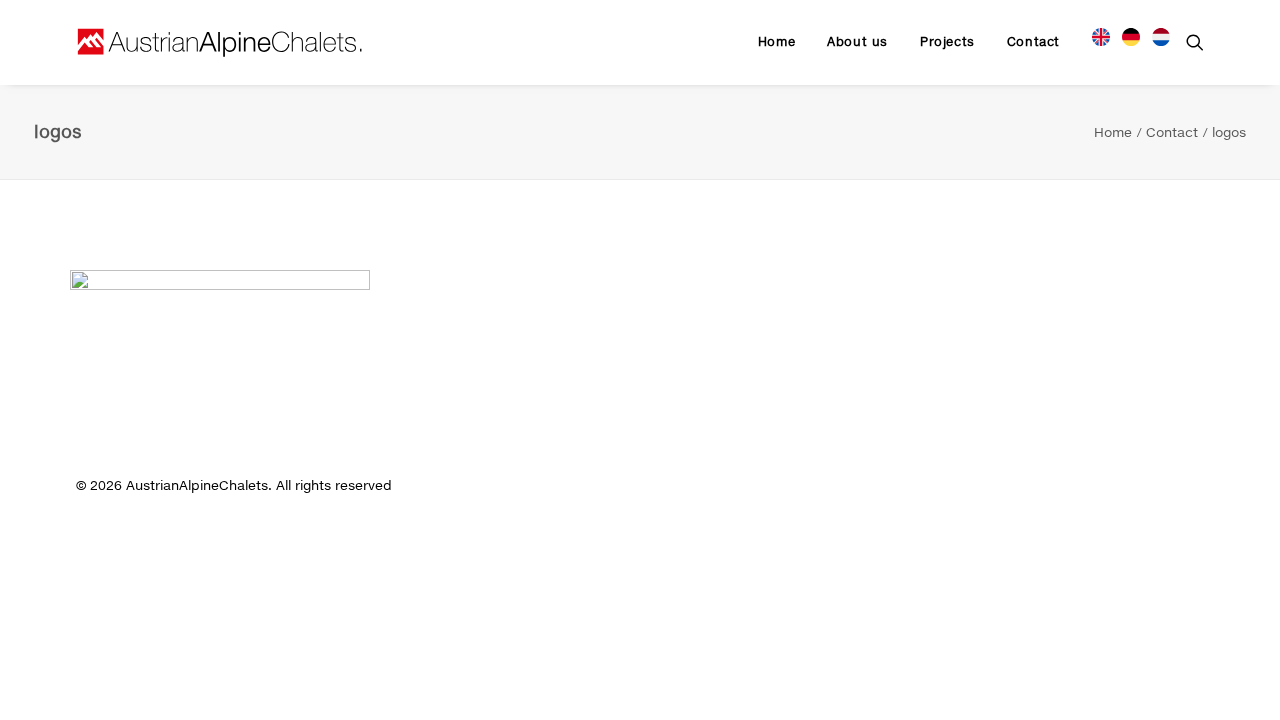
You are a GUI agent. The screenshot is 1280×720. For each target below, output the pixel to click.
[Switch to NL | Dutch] (1154, 34)
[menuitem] (776, 42)
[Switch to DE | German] (1131, 34)
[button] (1195, 42)
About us (857, 41)
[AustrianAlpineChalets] (220, 42)
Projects (947, 41)
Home (776, 41)
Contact (1033, 41)
